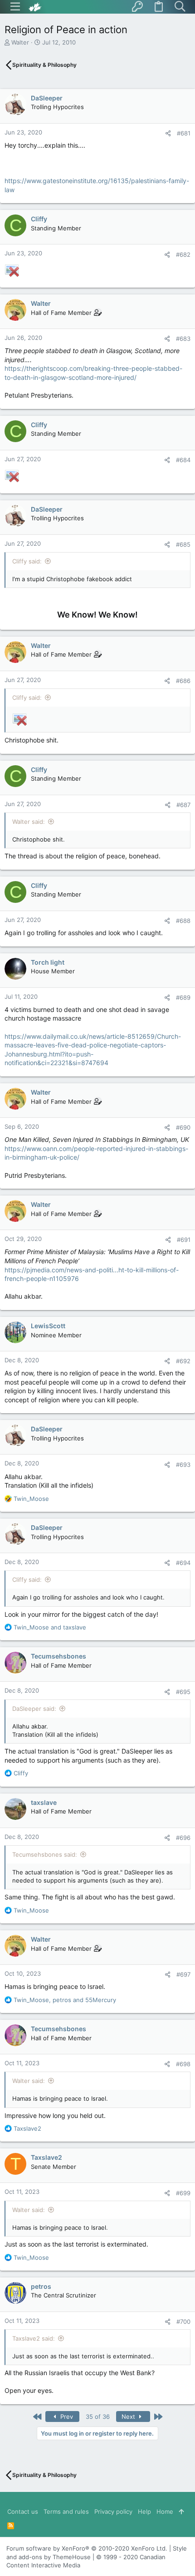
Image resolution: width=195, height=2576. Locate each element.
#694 (183, 1563)
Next (129, 2417)
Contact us (23, 2511)
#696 (183, 1838)
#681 (184, 133)
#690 (183, 1127)
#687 (183, 805)
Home (165, 2511)
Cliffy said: (27, 561)
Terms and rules (66, 2511)
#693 (183, 1465)
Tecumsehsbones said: (45, 1854)
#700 (183, 2322)
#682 (183, 254)
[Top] (181, 2511)
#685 (183, 544)
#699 (183, 2193)
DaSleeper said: (34, 1709)
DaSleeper (47, 98)
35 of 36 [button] (98, 2417)
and (50, 1627)
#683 (183, 339)
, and (65, 2000)
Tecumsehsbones (58, 1656)
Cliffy (39, 219)
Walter (20, 42)
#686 (183, 681)
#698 (183, 2064)
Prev (66, 2417)
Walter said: (29, 822)
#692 (183, 1361)
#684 (183, 460)
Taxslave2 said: (34, 2338)
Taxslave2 (46, 2157)
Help (144, 2511)
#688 (183, 921)
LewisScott (48, 1326)
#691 (184, 1240)
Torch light (48, 962)
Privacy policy (113, 2511)
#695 (183, 1692)
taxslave (44, 1802)
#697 (183, 1974)
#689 (183, 997)
